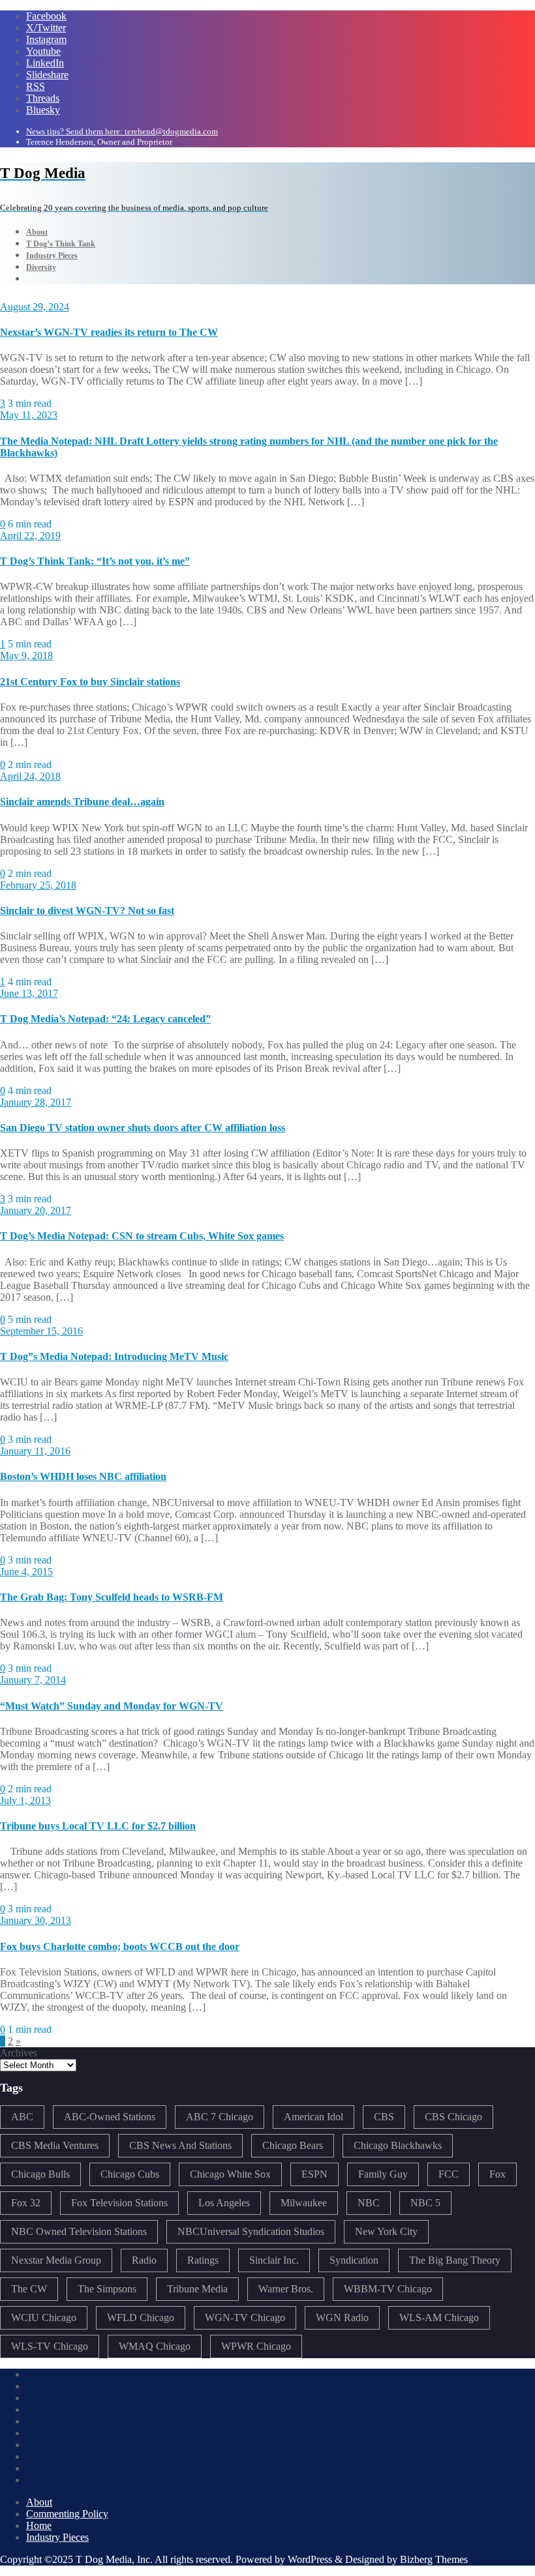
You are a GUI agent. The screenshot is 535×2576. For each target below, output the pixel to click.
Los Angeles (224, 2203)
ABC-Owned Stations (110, 2117)
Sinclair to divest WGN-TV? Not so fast (87, 910)
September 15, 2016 (41, 1331)
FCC (449, 2174)
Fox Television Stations (119, 2203)
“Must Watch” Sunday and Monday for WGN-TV (112, 1706)
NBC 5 (425, 2203)
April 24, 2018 (30, 776)
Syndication (354, 2260)
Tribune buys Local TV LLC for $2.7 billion (98, 1826)
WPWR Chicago (256, 2346)
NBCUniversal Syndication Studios (251, 2231)
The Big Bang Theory (455, 2260)
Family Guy (383, 2174)
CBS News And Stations (180, 2145)
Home (39, 2525)
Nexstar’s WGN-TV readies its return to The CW (109, 332)
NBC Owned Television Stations (79, 2231)
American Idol (313, 2117)
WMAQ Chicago (155, 2346)
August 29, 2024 (35, 307)
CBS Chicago (453, 2117)
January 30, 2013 (36, 1920)
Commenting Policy (67, 2514)
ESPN (314, 2174)
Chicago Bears (293, 2145)
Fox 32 (26, 2203)
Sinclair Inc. (274, 2260)
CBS (384, 2117)
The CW (29, 2289)
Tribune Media (197, 2289)
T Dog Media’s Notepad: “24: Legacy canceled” (105, 1019)
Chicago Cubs (130, 2174)
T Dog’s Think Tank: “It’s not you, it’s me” (95, 561)
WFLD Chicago (141, 2317)
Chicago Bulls (40, 2174)
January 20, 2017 (36, 1210)
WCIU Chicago (44, 2317)
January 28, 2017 (36, 1102)
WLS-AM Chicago (439, 2317)
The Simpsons (107, 2289)
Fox (497, 2174)
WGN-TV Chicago (245, 2317)
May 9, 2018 (26, 656)
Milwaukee (304, 2203)
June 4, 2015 (26, 1572)
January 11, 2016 (35, 1451)
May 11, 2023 (29, 415)
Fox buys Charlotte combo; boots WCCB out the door (120, 1947)
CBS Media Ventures (55, 2145)
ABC (22, 2117)
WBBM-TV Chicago (388, 2289)
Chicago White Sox (230, 2174)
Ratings (203, 2260)
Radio (144, 2260)
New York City (386, 2231)
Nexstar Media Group (56, 2260)
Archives (19, 2053)
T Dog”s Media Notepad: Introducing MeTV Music (114, 1356)
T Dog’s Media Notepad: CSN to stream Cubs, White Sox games (142, 1236)
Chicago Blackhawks (398, 2145)
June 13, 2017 (29, 993)
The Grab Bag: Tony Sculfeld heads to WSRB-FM (112, 1597)
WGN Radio (342, 2317)
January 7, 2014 (33, 1680)
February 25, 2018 (38, 885)
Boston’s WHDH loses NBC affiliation (83, 1476)
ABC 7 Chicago (220, 2117)
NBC (369, 2203)
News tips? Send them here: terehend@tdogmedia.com (122, 131)
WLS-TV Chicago (50, 2346)
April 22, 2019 (30, 536)
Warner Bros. (286, 2289)
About (39, 2502)
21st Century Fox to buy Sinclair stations (90, 682)
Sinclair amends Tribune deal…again (82, 802)
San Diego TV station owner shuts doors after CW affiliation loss (143, 1128)
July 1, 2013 (25, 1800)
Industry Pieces (57, 2537)
